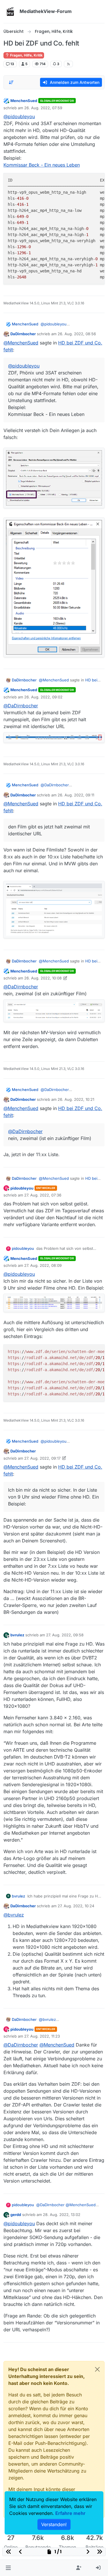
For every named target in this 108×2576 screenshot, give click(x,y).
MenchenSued (24, 101)
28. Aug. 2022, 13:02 (62, 2215)
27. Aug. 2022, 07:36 (43, 1195)
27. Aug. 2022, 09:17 (42, 1458)
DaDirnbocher (23, 334)
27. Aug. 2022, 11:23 (42, 2036)
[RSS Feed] (68, 64)
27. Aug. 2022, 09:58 (65, 1635)
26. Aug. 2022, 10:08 (43, 978)
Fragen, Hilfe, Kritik (26, 55)
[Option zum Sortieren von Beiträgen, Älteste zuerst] (11, 82)
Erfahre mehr (70, 2513)
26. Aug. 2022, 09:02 (43, 697)
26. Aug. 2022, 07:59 (43, 108)
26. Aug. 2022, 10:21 (76, 1099)
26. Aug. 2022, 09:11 (76, 795)
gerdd (16, 2215)
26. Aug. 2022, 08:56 (77, 334)
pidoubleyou (22, 1188)
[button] (8, 2568)
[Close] (97, 2369)
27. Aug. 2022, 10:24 (76, 1906)
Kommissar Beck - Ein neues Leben (42, 165)
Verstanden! (54, 2524)
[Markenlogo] (10, 12)
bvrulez (17, 1635)
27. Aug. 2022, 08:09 (43, 1265)
